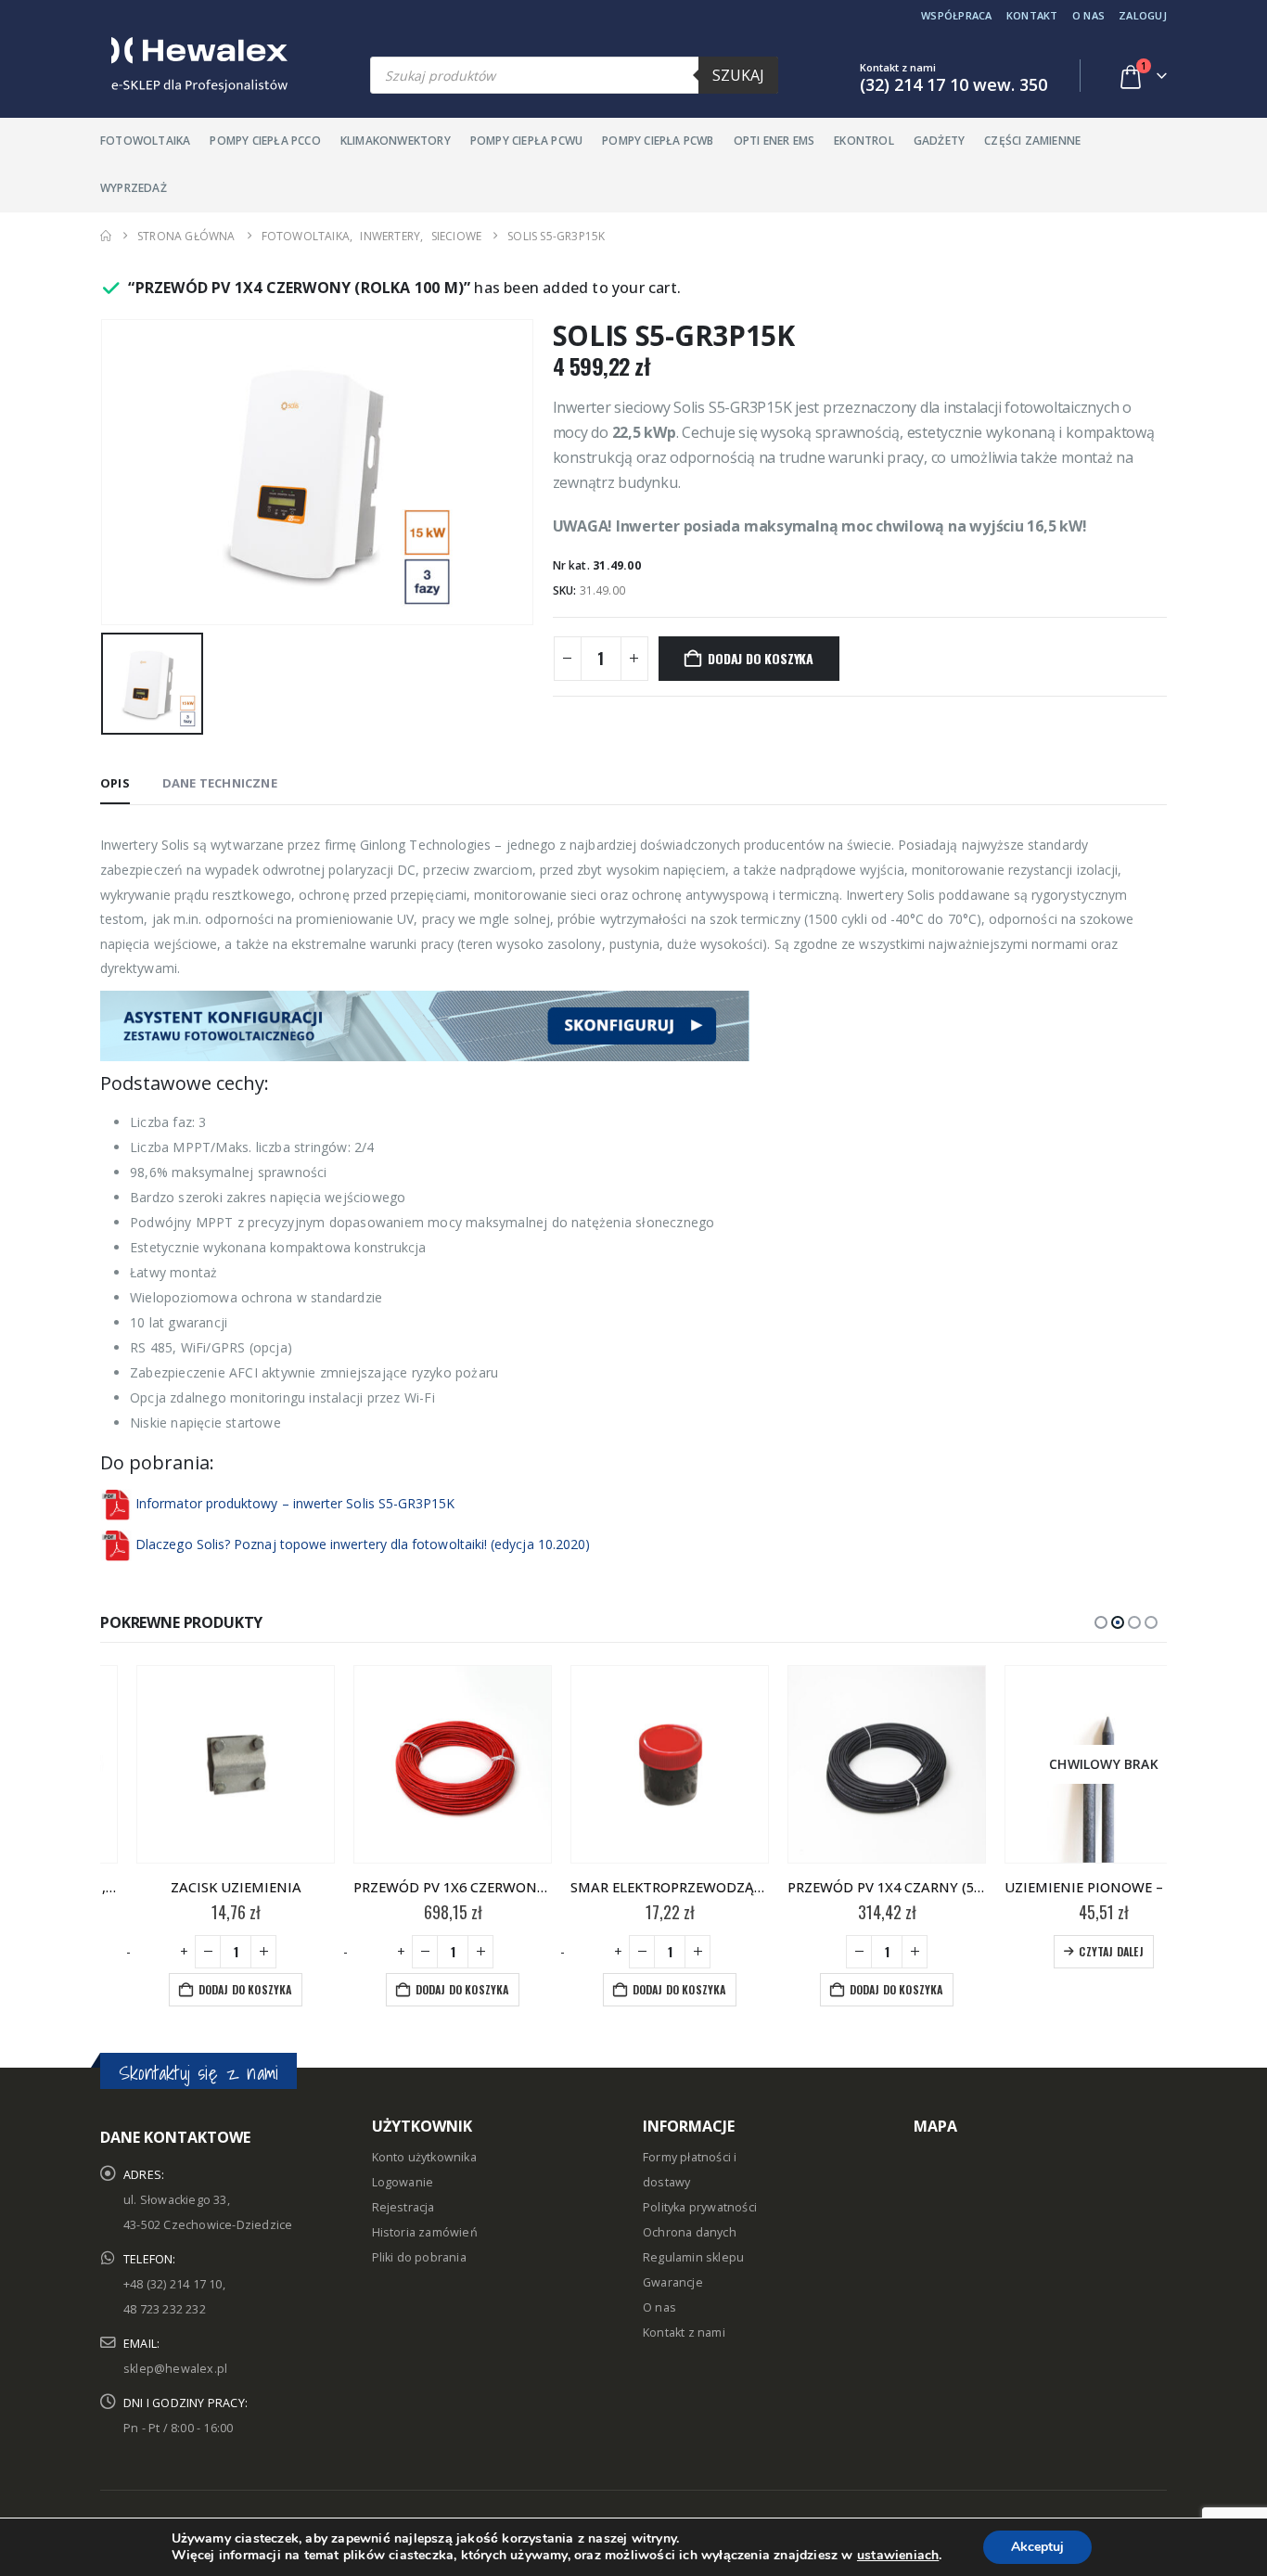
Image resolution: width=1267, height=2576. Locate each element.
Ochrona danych (690, 2232)
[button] (1101, 1622)
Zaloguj (1143, 15)
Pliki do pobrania (419, 2257)
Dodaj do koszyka (761, 658)
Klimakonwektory (396, 141)
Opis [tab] (115, 783)
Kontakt (1032, 15)
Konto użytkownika (424, 2157)
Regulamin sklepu (693, 2257)
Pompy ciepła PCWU (526, 141)
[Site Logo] (194, 65)
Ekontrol (864, 141)
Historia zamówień (425, 2232)
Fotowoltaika (145, 141)
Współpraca (957, 15)
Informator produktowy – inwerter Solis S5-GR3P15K (295, 1503)
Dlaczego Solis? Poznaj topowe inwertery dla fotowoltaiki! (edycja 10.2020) (363, 1544)
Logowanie (403, 2182)
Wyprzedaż (134, 188)
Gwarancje (673, 2282)
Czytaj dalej (1075, 1951)
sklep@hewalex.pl (175, 2369)
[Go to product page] (199, 1764)
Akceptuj (1037, 2547)
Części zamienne (1032, 141)
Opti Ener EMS (774, 141)
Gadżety (939, 141)
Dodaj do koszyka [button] (209, 1989)
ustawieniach (898, 2556)
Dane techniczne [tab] (220, 783)
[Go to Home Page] (106, 236)
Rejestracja (403, 2207)
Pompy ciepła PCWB (658, 141)
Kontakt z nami (684, 2332)
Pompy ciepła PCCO (265, 141)
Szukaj (738, 75)
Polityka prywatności (700, 2207)
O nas (1088, 15)
